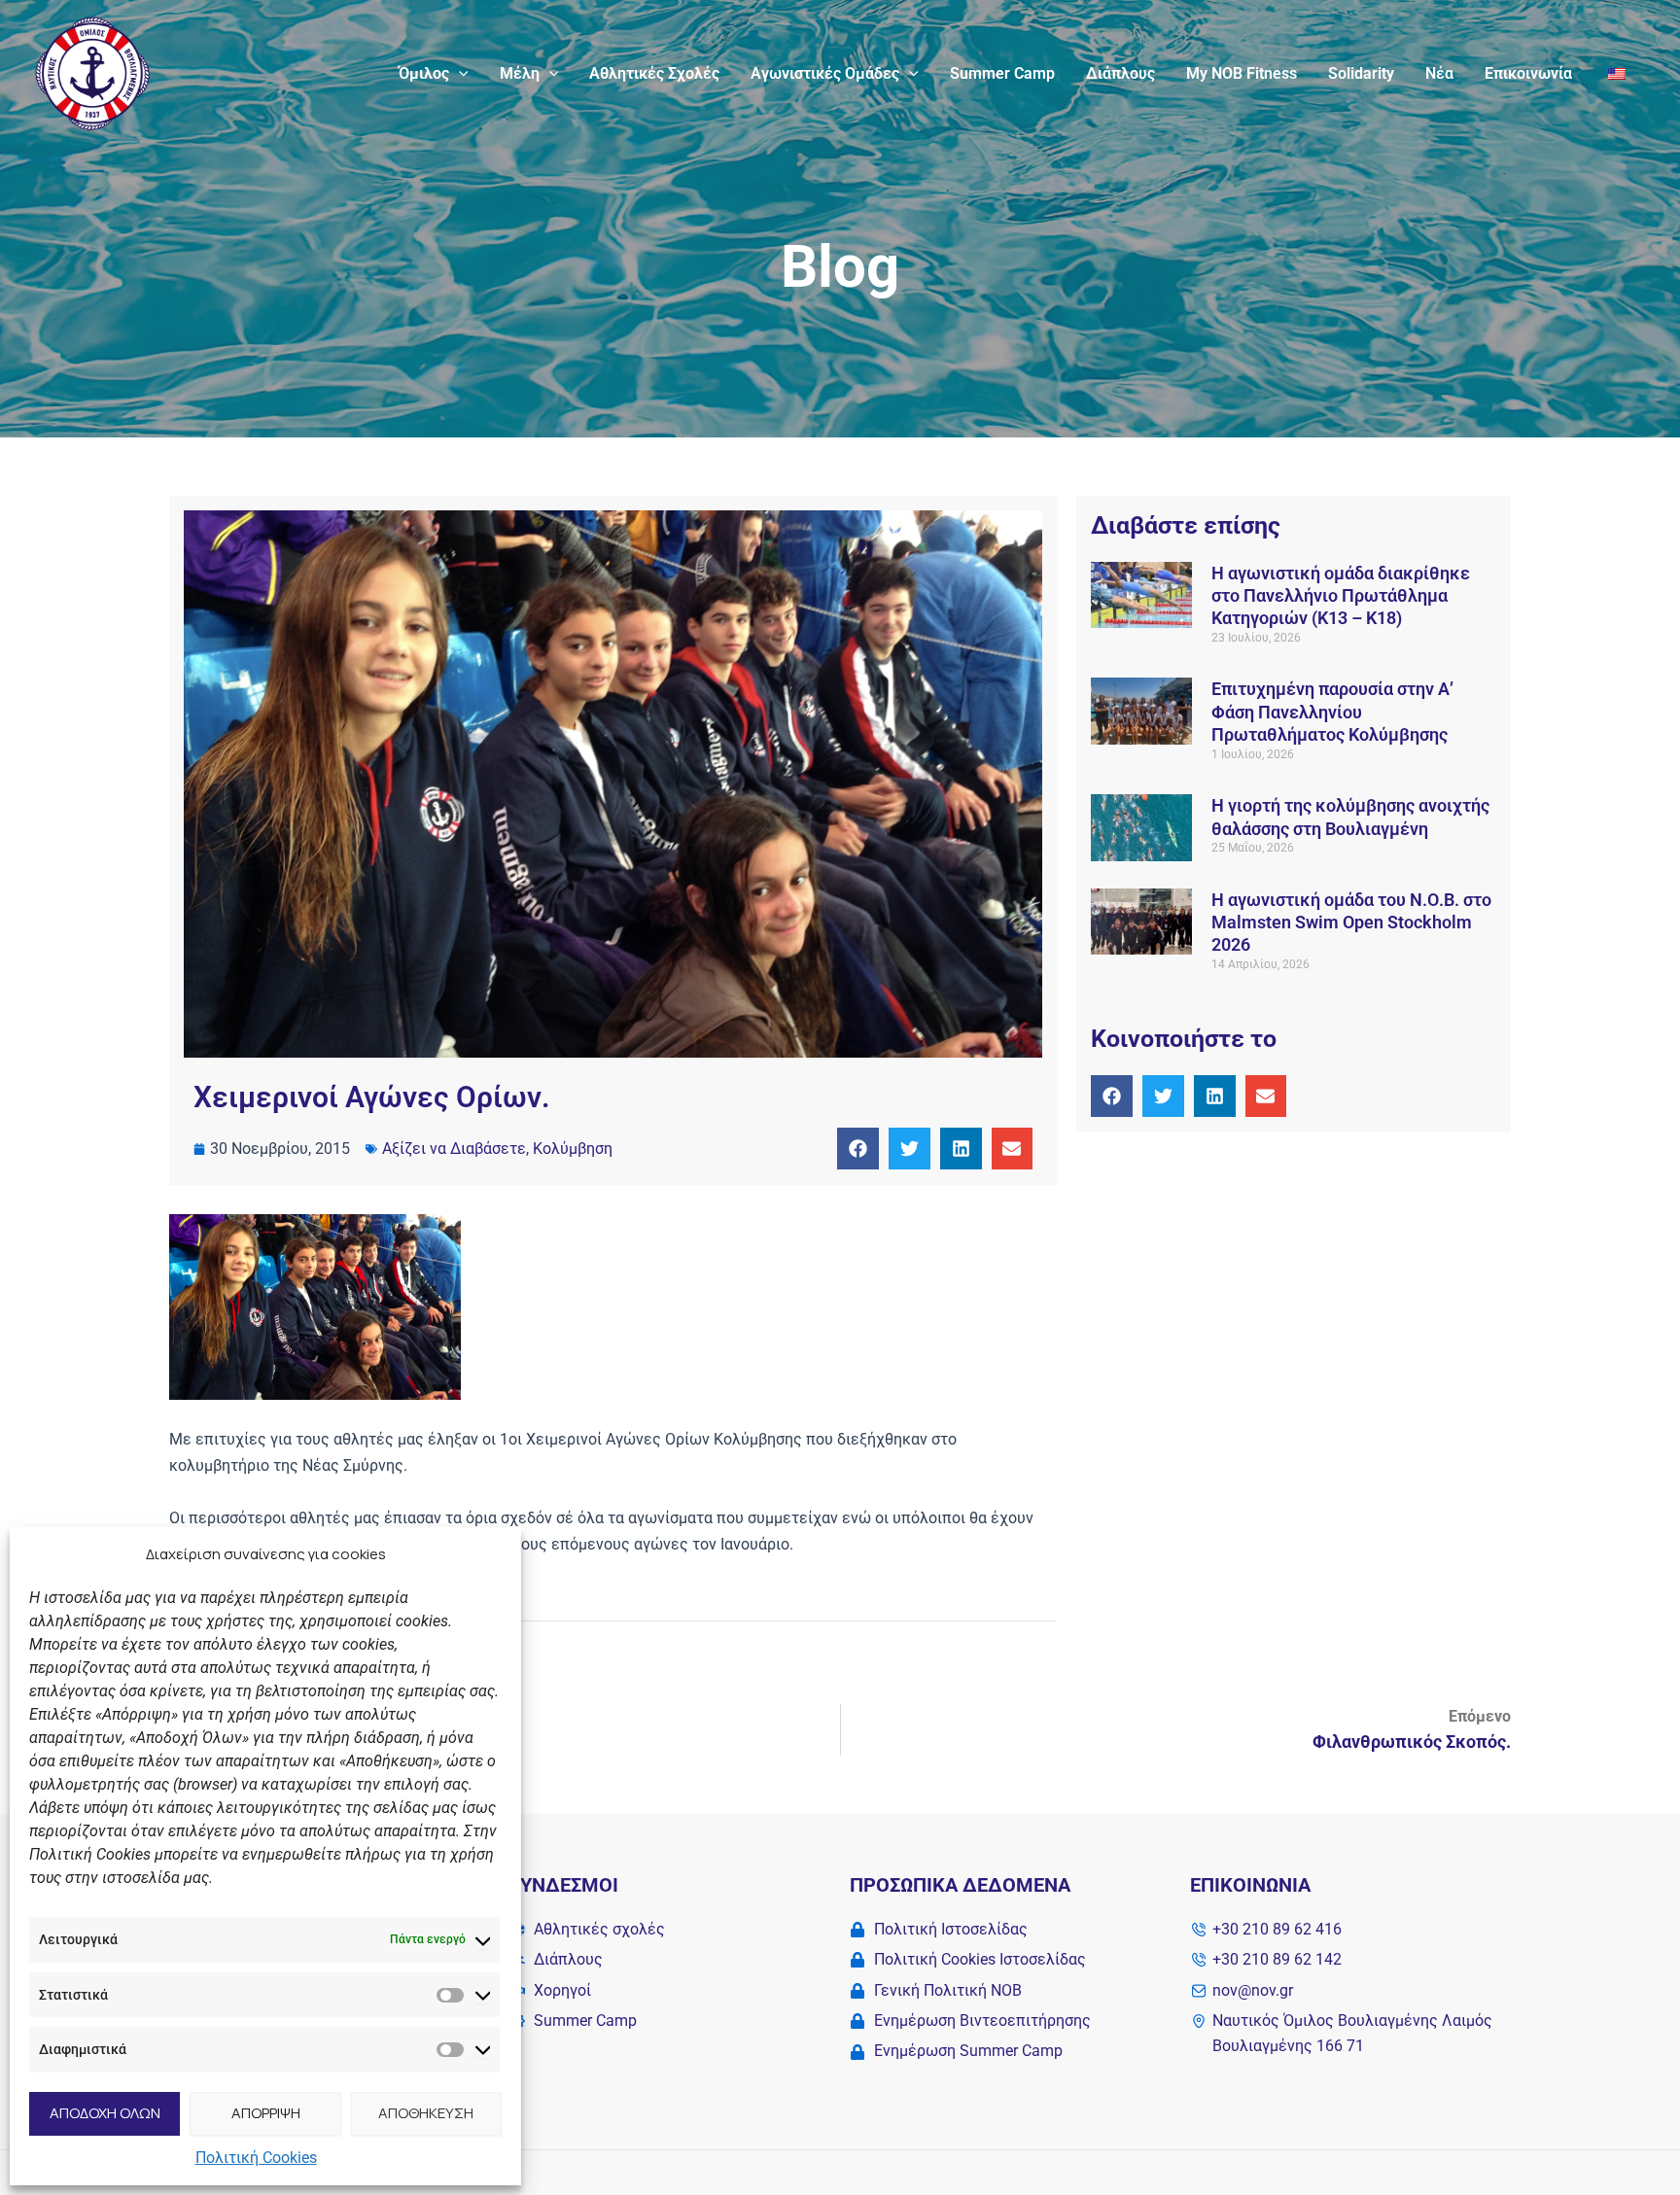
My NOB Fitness (1242, 73)
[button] (459, 74)
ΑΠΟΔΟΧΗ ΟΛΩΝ (105, 2113)
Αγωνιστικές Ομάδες (825, 73)
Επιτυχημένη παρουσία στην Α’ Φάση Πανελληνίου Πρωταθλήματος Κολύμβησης (1332, 712)
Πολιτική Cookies (256, 2158)
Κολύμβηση (573, 1149)
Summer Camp (1002, 73)
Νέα (1439, 73)
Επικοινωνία (1528, 73)
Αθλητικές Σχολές (654, 73)
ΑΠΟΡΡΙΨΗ (266, 2113)
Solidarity (1361, 73)
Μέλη (520, 73)
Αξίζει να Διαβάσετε (454, 1149)
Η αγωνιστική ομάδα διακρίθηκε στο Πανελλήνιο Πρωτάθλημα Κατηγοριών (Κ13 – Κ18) (1341, 596)
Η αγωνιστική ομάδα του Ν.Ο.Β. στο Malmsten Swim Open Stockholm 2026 (1351, 923)
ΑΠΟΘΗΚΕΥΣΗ (426, 2113)
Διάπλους (1120, 73)
